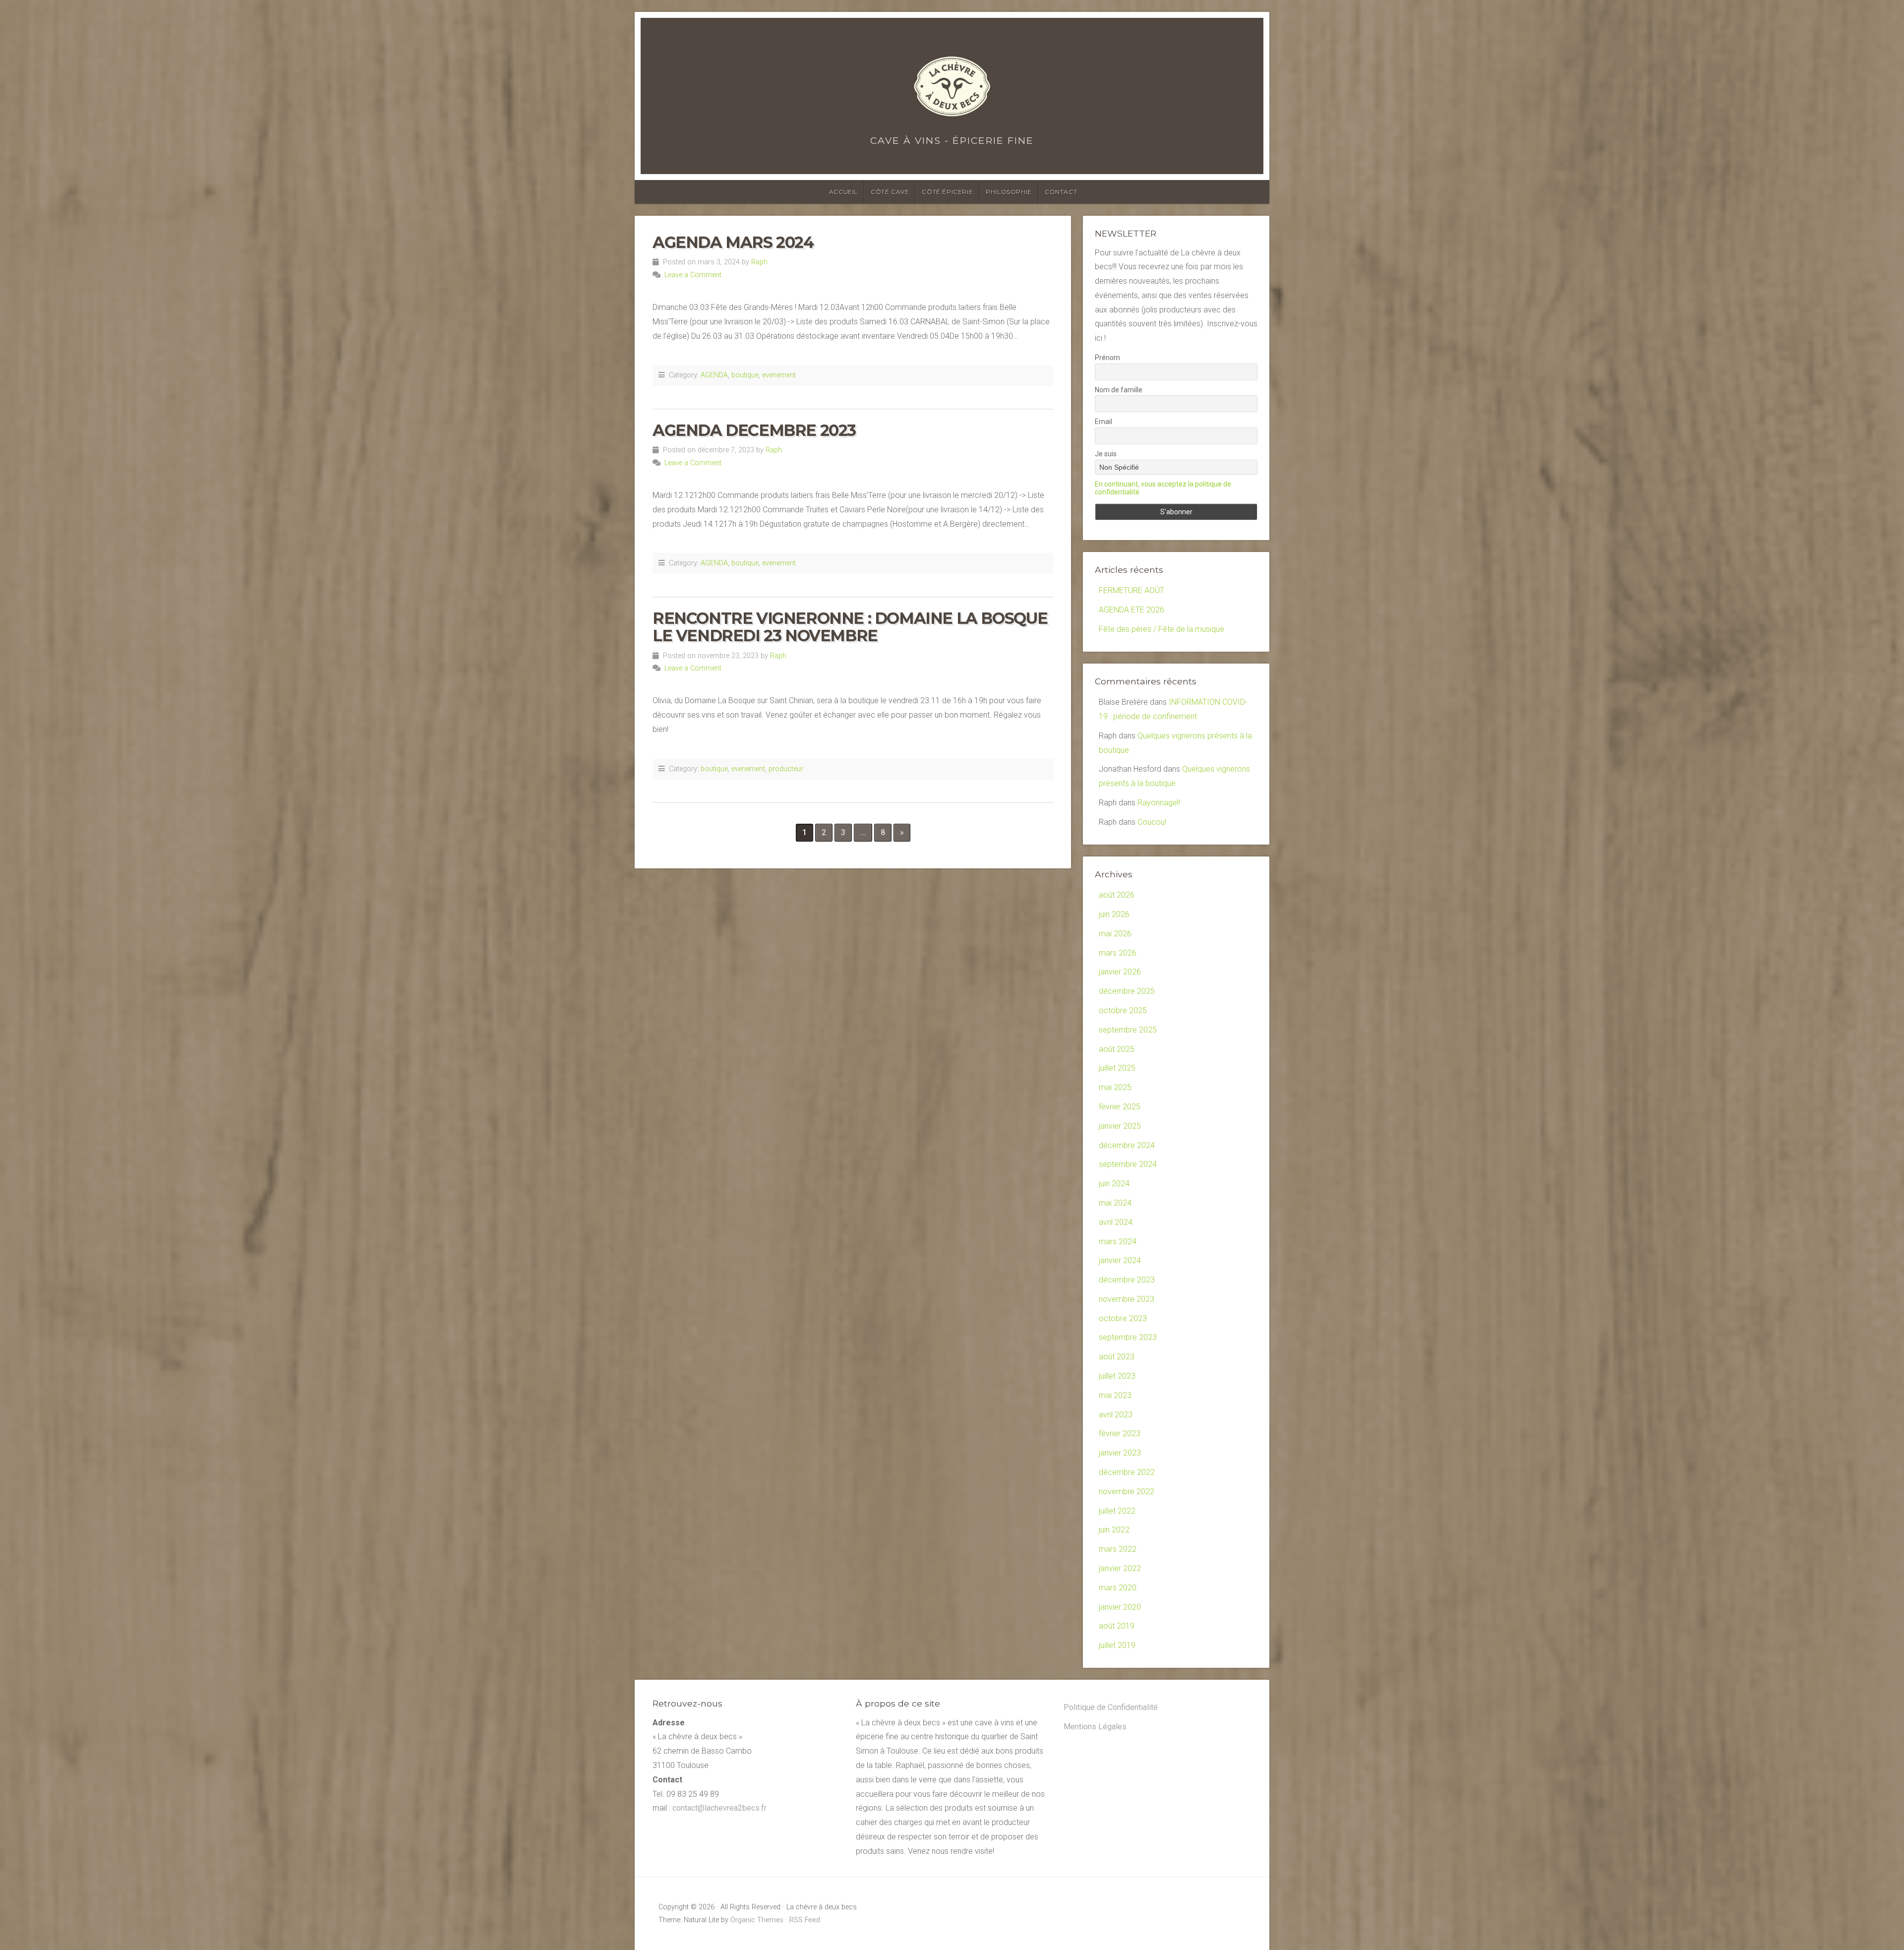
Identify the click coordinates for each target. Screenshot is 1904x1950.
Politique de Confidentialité (1111, 1707)
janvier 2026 (1120, 972)
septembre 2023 (1128, 1337)
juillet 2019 (1117, 1645)
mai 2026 (1115, 934)
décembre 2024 (1127, 1145)
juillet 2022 (1117, 1511)
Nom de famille (1119, 390)
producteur (786, 769)
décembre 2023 (1127, 1280)
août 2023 (1117, 1357)
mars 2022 (1118, 1549)
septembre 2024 (1128, 1164)
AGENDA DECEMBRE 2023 (754, 430)
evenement (779, 375)
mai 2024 (1115, 1203)
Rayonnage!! (1159, 803)
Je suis (1106, 454)
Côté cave (890, 192)
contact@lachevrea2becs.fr (719, 1808)
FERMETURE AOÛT (1131, 590)
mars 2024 (1118, 1242)
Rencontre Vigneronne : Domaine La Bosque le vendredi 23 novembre (850, 627)
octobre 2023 (1123, 1318)
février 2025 (1120, 1107)
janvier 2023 (1120, 1453)
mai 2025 (1115, 1087)
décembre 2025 (1127, 991)
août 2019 (1117, 1626)
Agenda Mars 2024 (733, 242)
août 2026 (1117, 895)
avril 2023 (1116, 1415)
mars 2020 (1118, 1588)
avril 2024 (1116, 1222)
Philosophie (1009, 192)
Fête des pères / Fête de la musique (1161, 629)
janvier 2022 (1120, 1568)
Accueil (843, 192)
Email (1103, 422)
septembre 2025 (1128, 1030)
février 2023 (1120, 1433)
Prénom (1107, 358)
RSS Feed (805, 1920)
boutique (745, 375)
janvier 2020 (1120, 1607)
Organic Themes (757, 1920)
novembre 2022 (1127, 1492)
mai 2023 (1115, 1395)
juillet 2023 (1117, 1376)
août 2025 (1117, 1049)
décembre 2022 (1127, 1472)
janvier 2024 (1120, 1260)
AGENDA (714, 375)
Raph (759, 262)
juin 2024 (1114, 1184)
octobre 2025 (1123, 1010)
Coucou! (1152, 822)
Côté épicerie (947, 192)
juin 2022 (1114, 1530)
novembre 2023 (1127, 1299)
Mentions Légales (1095, 1727)
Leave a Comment (693, 275)
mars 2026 (1118, 953)
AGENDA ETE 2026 (1131, 610)
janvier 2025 (1120, 1126)
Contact (1061, 192)
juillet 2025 (1117, 1068)
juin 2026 (1114, 914)
